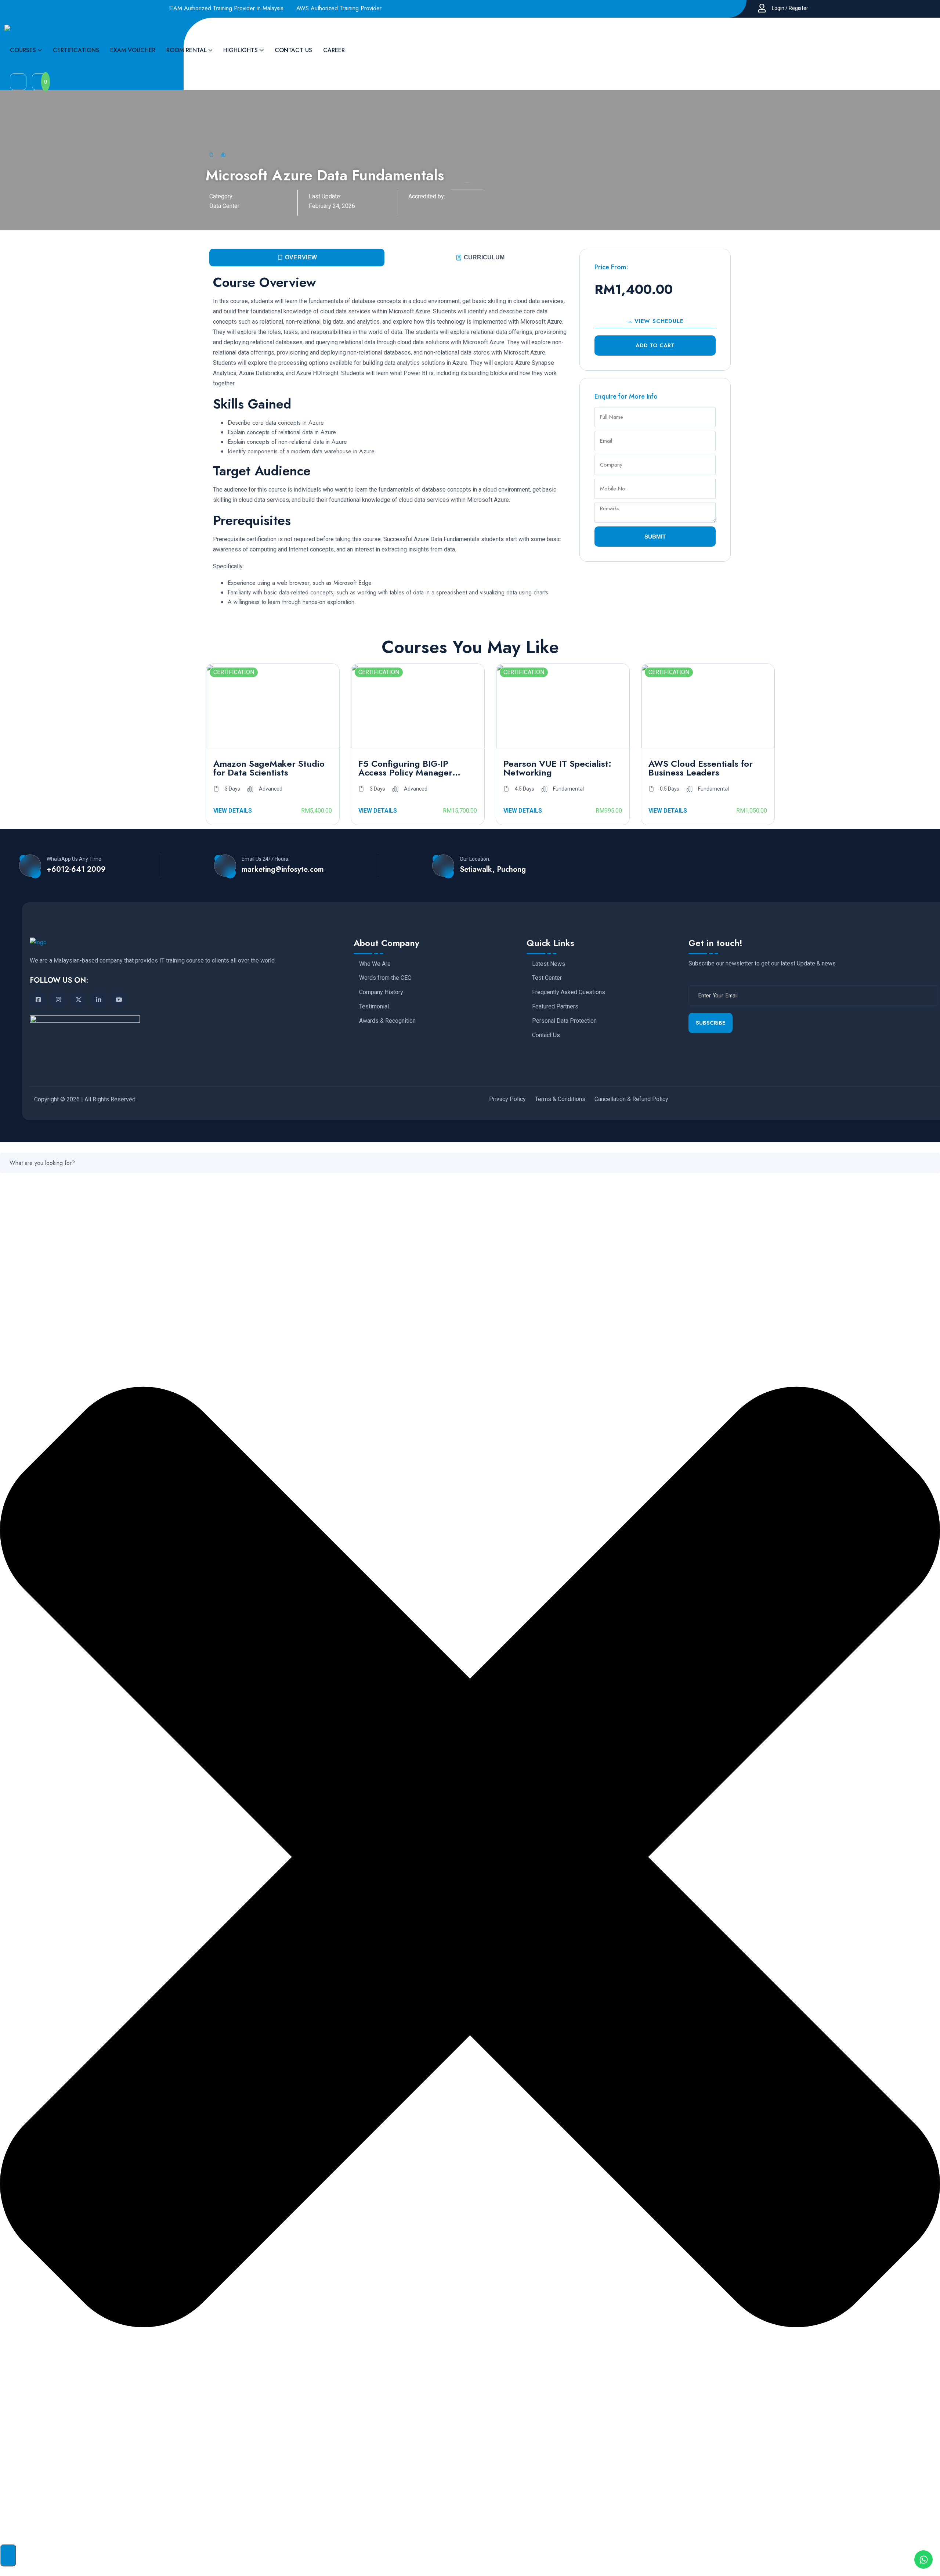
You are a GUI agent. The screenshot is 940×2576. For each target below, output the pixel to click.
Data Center (224, 206)
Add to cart (655, 345)
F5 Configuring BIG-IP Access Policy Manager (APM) (405, 768)
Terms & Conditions (560, 1099)
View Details (233, 811)
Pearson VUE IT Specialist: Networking (557, 768)
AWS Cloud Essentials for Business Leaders (701, 768)
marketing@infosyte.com (283, 870)
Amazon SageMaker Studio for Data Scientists (269, 768)
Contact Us (546, 1035)
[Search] (8, 2555)
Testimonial (374, 1007)
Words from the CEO (385, 978)
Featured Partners (555, 1007)
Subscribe (711, 1023)
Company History (381, 992)
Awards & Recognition (387, 1021)
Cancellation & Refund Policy (631, 1099)
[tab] (297, 258)
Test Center (547, 978)
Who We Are (375, 964)
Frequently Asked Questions (569, 992)
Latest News (549, 964)
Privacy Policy (507, 1099)
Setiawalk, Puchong (493, 870)
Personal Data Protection (564, 1021)
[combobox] (470, 1163)
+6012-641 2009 (76, 870)
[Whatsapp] (923, 2559)
